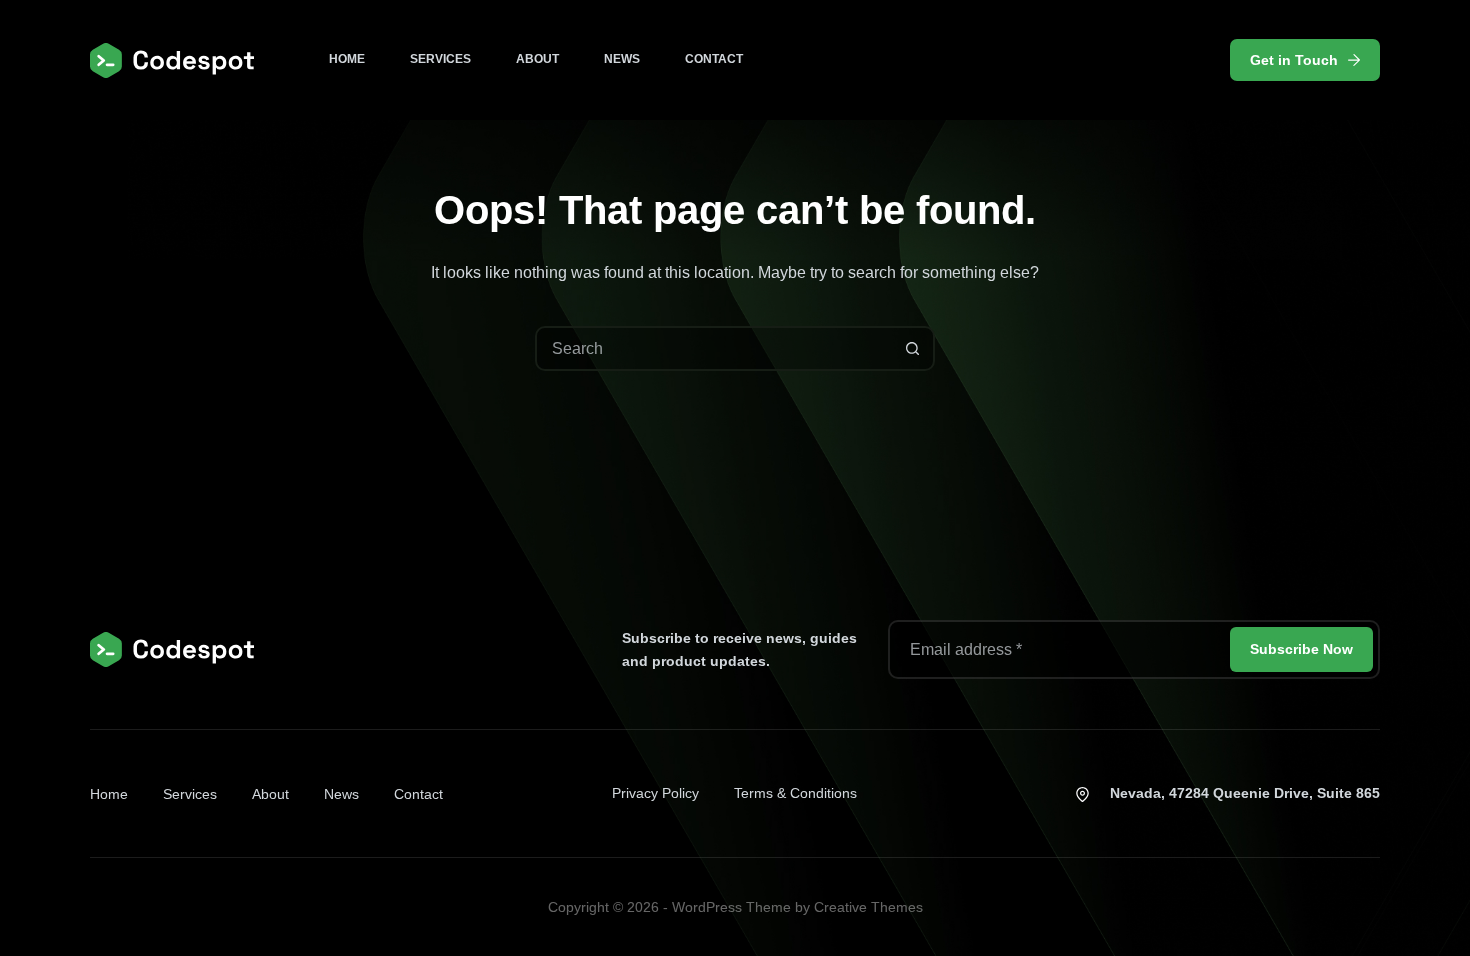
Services (440, 59)
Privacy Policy (655, 793)
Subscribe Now (1301, 649)
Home (347, 59)
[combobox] (714, 348)
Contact (714, 59)
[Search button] (912, 348)
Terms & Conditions (795, 793)
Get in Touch (1294, 60)
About (537, 59)
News (622, 59)
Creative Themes (868, 907)
